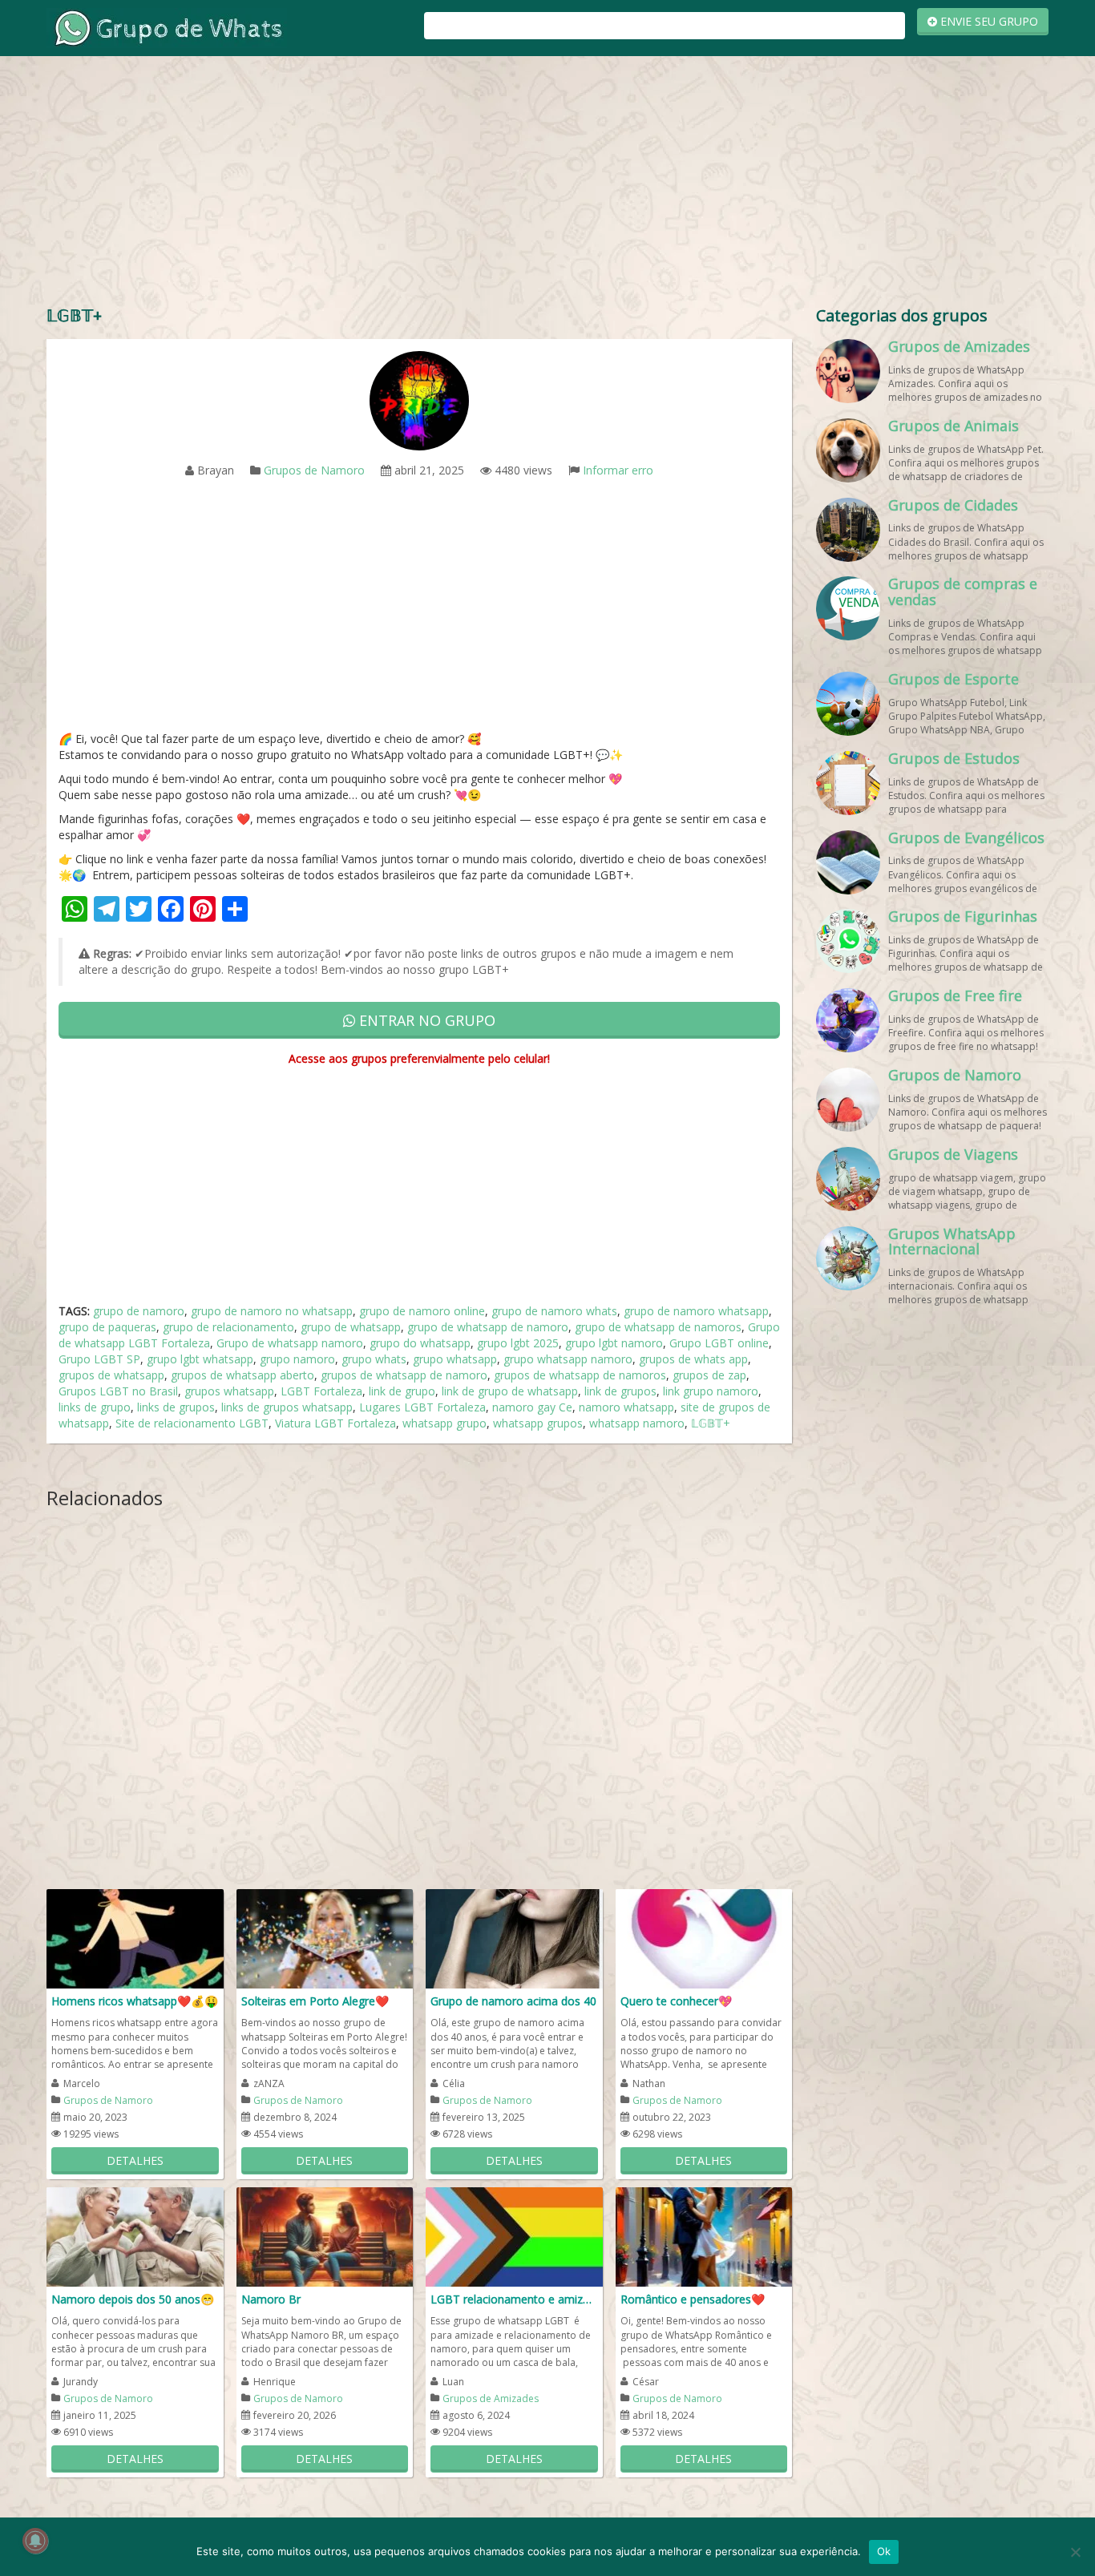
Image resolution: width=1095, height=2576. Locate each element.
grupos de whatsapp (111, 1375)
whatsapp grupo (444, 1423)
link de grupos (620, 1391)
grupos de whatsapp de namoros (580, 1375)
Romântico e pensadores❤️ (693, 2299)
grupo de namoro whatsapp (696, 1311)
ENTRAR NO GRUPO (425, 1020)
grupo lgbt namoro (614, 1343)
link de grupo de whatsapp (510, 1391)
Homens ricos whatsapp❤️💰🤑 (135, 2001)
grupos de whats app (693, 1359)
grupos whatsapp (229, 1391)
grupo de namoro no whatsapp (272, 1311)
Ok (884, 2551)
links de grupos (176, 1407)
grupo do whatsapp (420, 1343)
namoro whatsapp (626, 1407)
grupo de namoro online (422, 1311)
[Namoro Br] (325, 2236)
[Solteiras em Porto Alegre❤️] (325, 1938)
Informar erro (618, 470)
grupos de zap (709, 1375)
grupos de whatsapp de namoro (404, 1375)
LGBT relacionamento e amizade (514, 2299)
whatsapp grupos (538, 1423)
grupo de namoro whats (554, 1311)
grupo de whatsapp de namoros (658, 1327)
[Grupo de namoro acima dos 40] (514, 1938)
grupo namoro (297, 1359)
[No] (1075, 2552)
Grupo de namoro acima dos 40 (513, 2001)
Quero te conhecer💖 (676, 2001)
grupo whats (374, 1359)
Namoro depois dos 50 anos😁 (133, 2299)
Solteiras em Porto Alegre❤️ (315, 2001)
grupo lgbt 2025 (518, 1343)
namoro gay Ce (532, 1407)
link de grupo (402, 1391)
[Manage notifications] (35, 2541)
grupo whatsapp (455, 1359)
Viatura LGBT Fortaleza (335, 1423)
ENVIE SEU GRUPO (988, 21)
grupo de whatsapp (351, 1327)
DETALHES (135, 2160)
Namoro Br (271, 2299)
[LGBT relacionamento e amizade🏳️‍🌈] (514, 2236)
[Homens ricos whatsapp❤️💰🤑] (135, 1938)
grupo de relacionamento (228, 1327)
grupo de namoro (139, 1311)
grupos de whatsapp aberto (242, 1375)
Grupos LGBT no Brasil (118, 1391)
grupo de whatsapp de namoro (488, 1327)
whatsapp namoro (637, 1423)
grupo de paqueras (107, 1327)
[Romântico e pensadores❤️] (704, 2236)
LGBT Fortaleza (321, 1391)
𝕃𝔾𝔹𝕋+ (711, 1423)
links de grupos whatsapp (287, 1407)
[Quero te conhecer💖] (704, 1938)
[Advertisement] (547, 184)
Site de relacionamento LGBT (192, 1423)
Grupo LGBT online (719, 1343)
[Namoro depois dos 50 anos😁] (135, 2236)
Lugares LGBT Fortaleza (422, 1407)
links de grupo (95, 1407)
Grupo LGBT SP (99, 1359)
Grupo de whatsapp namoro (290, 1343)
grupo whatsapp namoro (568, 1359)
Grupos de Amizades (491, 2398)
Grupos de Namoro (314, 470)
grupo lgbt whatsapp (200, 1359)
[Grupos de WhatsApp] (167, 27)
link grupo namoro (711, 1391)
